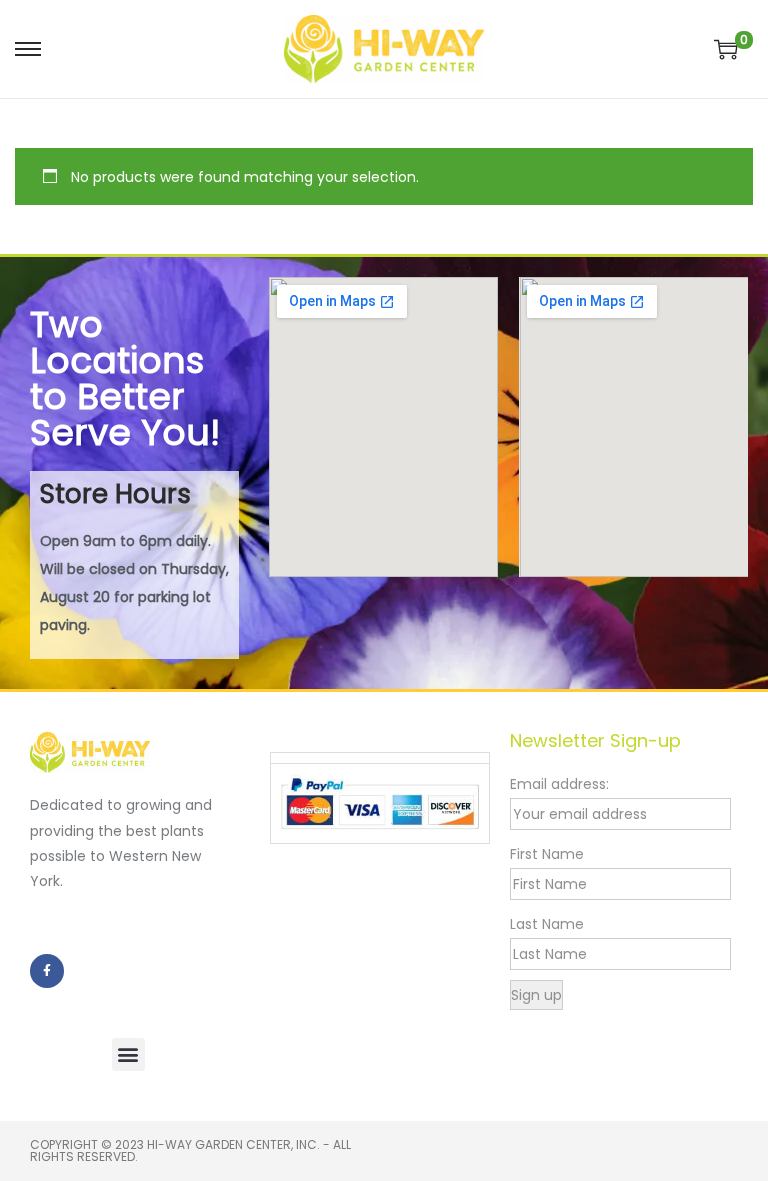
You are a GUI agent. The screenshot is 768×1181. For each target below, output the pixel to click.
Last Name (547, 924)
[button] (128, 1054)
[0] (726, 49)
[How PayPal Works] (380, 802)
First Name (547, 854)
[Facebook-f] (47, 971)
